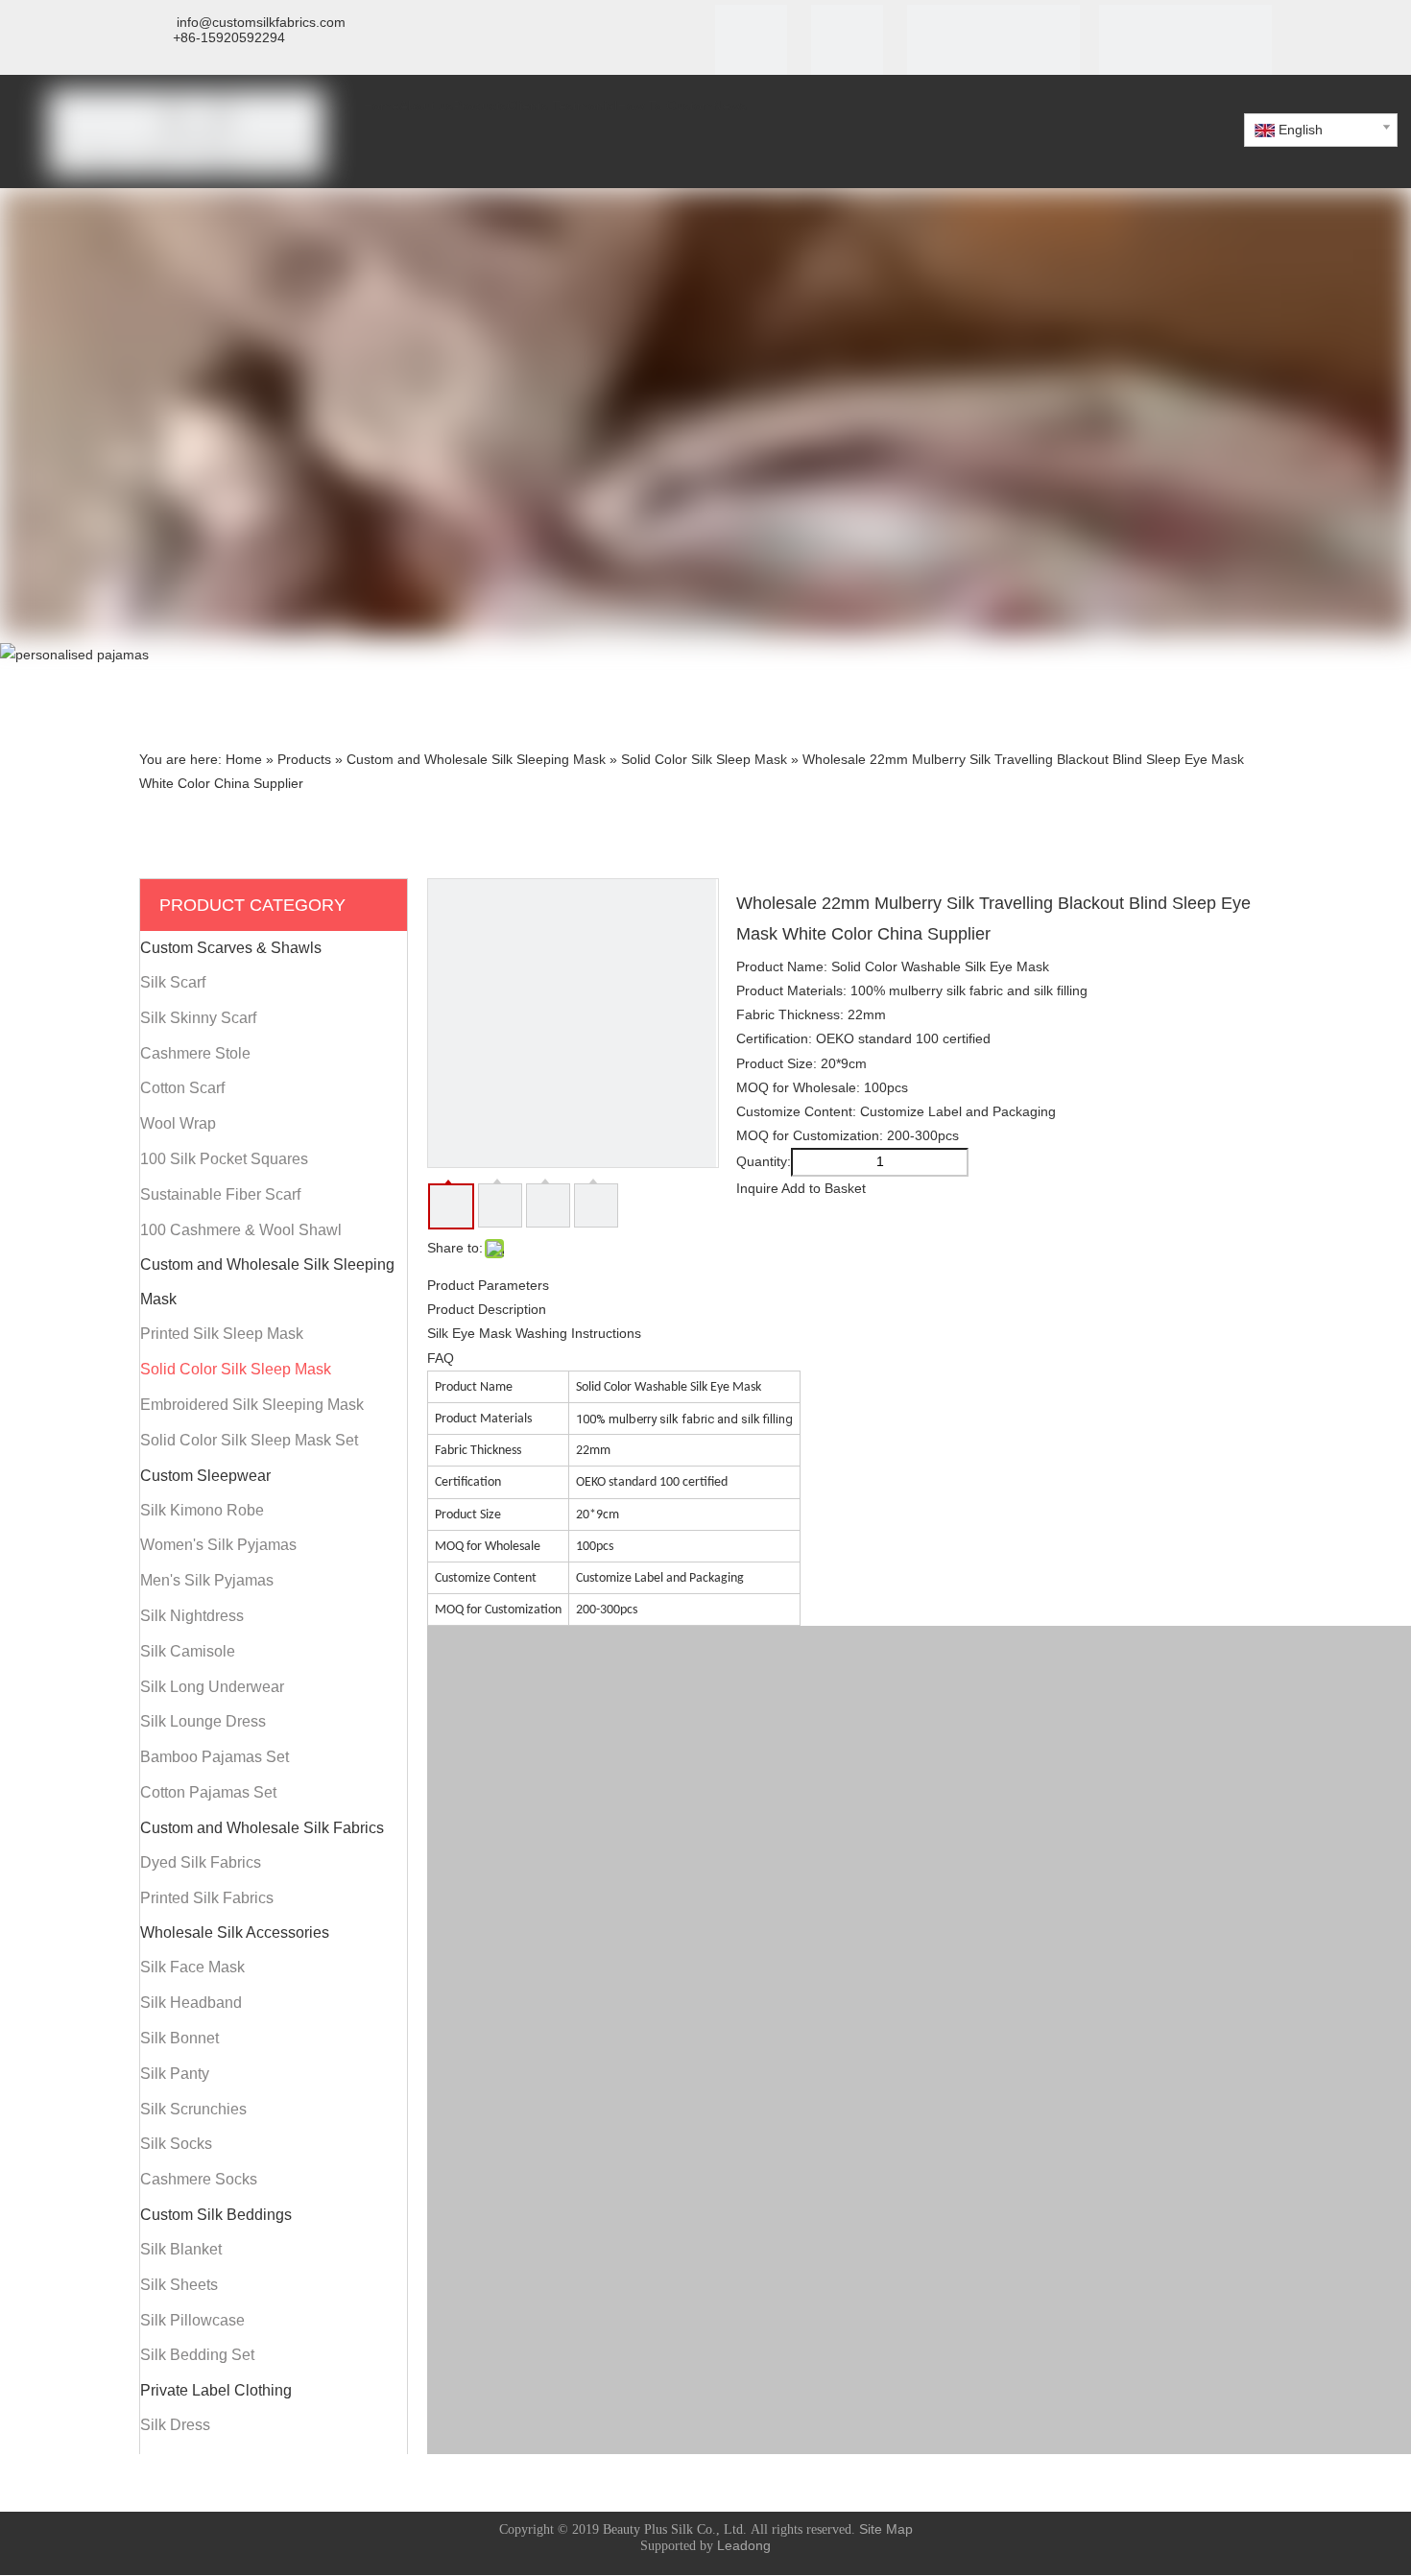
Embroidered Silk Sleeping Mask (252, 1405)
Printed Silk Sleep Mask (222, 1334)
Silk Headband (191, 2003)
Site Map (886, 2529)
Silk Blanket (181, 2249)
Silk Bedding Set (197, 2355)
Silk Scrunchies (193, 2109)
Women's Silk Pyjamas (218, 1545)
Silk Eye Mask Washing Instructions (534, 1333)
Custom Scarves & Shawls (231, 948)
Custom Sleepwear (205, 1476)
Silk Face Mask (192, 1967)
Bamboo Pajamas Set (215, 1757)
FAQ (441, 1358)
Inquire (757, 1188)
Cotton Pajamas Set (208, 1792)
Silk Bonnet (179, 2038)
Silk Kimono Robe (202, 1510)
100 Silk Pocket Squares (224, 1159)
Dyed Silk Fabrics (201, 1862)
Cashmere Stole (195, 1053)
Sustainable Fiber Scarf (220, 1194)
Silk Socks (176, 2144)
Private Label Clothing (216, 2390)
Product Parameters (488, 1285)
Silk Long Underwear (212, 1687)
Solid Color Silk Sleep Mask (236, 1369)
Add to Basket (824, 1188)
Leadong (744, 2545)
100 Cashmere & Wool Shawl (241, 1230)
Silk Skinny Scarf (198, 1018)
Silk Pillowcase (192, 2320)
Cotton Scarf (182, 1088)
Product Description (487, 1309)
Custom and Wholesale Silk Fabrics (262, 1828)
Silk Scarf (173, 982)
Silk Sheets (179, 2285)
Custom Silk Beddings (216, 2215)
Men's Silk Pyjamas (207, 1580)
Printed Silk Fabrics (207, 1898)
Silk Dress (175, 2425)
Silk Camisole (188, 1651)
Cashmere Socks (199, 2179)
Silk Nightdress (192, 1616)
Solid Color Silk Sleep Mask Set (249, 1440)
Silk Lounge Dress (203, 1721)
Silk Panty (175, 2074)
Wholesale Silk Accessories (235, 1932)
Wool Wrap (178, 1123)
